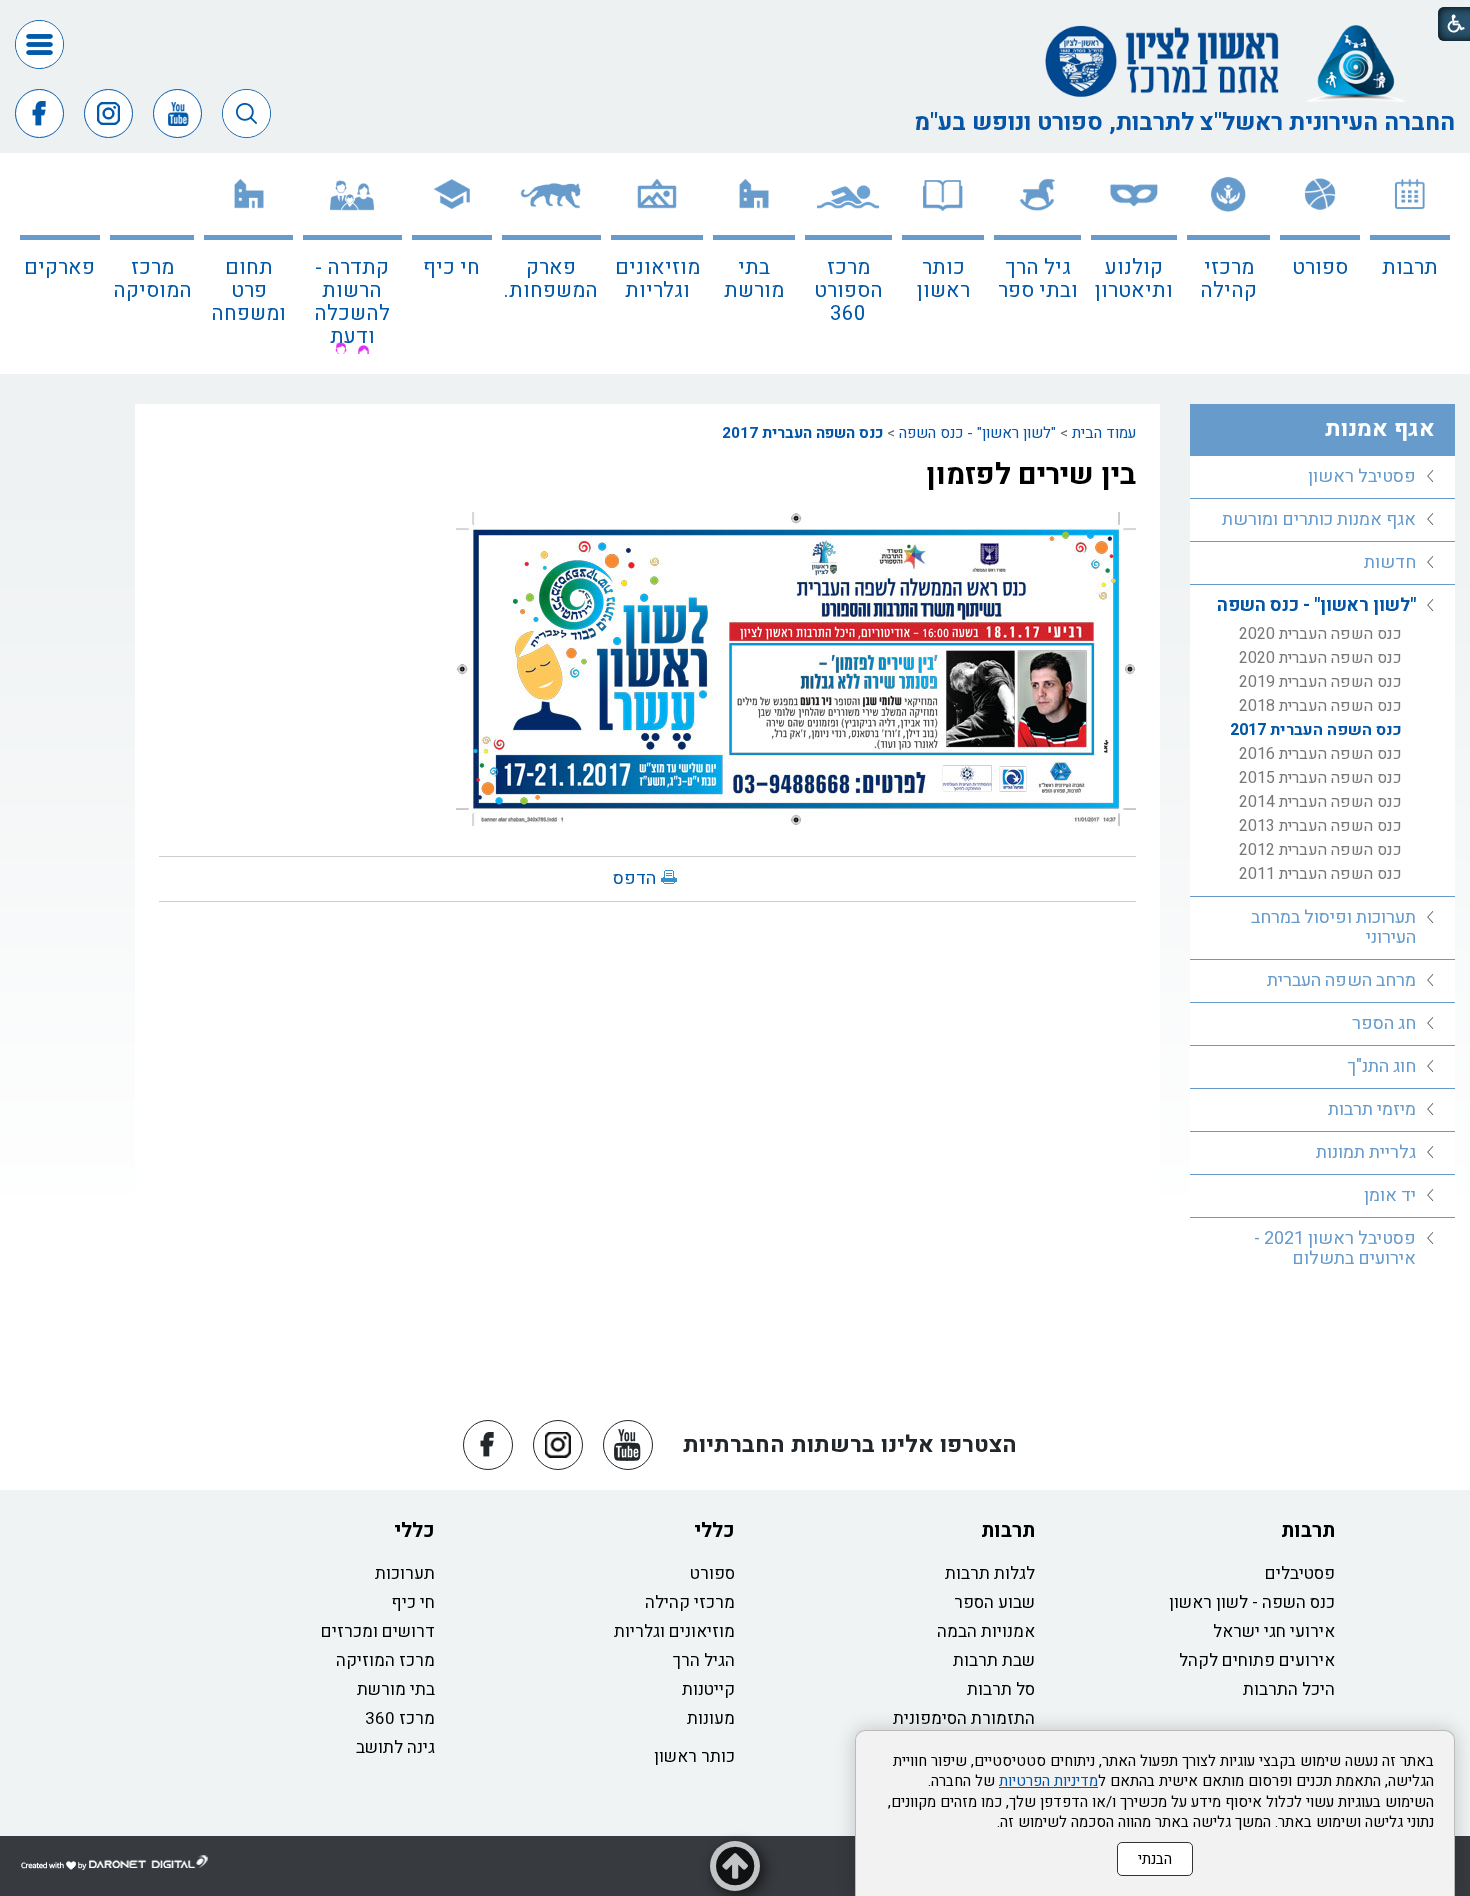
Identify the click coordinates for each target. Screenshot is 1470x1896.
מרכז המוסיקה (152, 279)
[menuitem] (1410, 263)
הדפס (634, 878)
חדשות (1390, 562)
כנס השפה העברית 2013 (1320, 826)
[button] (39, 44)
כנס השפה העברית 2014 (1320, 802)
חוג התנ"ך (1381, 1066)
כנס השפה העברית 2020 (1320, 634)
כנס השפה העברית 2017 (802, 433)
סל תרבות (1001, 1689)
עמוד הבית (1104, 433)
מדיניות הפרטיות (1048, 1781)
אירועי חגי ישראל (1274, 1631)
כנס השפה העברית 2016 (1320, 754)
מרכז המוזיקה (385, 1660)
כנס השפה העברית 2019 (1320, 682)
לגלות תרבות (990, 1573)
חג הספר (1384, 1023)
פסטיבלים (1300, 1573)
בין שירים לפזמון (1031, 475)
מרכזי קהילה (1228, 279)
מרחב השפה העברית (1341, 980)
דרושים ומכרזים (378, 1631)
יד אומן (1390, 1195)
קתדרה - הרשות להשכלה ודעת (352, 302)
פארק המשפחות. (551, 279)
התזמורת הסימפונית (964, 1718)
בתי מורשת (754, 279)
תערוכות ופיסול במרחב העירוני (1333, 927)
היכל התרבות (1289, 1689)
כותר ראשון (943, 279)
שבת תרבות (994, 1660)
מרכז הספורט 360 (848, 290)
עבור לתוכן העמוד (735, 20)
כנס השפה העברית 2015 (1320, 778)
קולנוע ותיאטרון (1134, 279)
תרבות (1410, 267)
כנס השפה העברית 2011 (1320, 874)
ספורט (1320, 267)
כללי (714, 1530)
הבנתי (1155, 1859)
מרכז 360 (400, 1718)
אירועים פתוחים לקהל (1257, 1660)
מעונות (711, 1718)
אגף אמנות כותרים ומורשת (1319, 519)
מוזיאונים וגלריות (657, 279)
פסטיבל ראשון (1362, 476)
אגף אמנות (1380, 429)
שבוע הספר (994, 1602)
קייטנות (708, 1689)
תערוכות (405, 1573)
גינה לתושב (395, 1747)
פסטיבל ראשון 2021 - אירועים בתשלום (1335, 1248)
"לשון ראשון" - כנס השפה (977, 433)
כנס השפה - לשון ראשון (1252, 1602)
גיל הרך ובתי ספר (1038, 279)
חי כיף (451, 267)
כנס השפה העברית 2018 (1320, 706)
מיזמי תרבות (1372, 1109)
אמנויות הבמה (986, 1631)
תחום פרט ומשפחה (248, 290)
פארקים (59, 267)
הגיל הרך (704, 1660)
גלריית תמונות (1366, 1152)
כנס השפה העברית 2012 (1320, 850)
